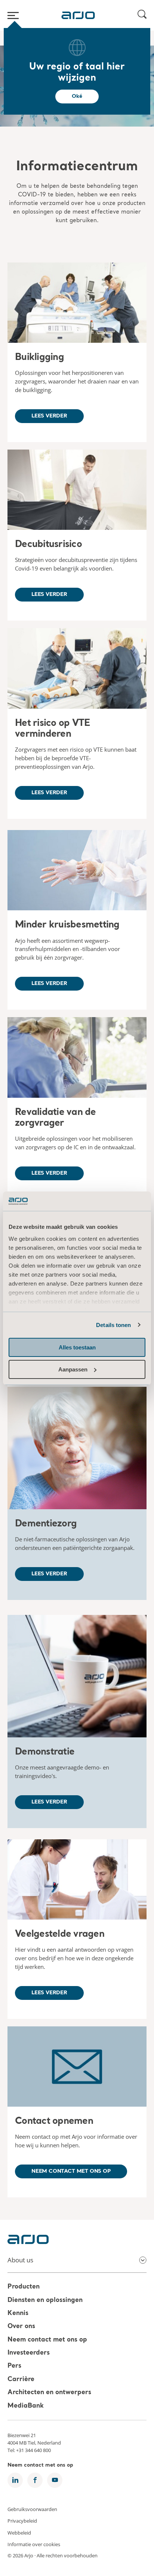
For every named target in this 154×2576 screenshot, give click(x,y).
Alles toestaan (77, 1347)
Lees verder (49, 416)
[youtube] (55, 2480)
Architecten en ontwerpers (49, 2393)
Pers (14, 2366)
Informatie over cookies (34, 2544)
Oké (77, 96)
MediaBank (26, 2406)
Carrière (21, 2379)
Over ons (21, 2327)
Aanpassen (73, 1369)
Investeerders (29, 2353)
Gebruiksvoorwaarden (32, 2509)
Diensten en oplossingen (45, 2300)
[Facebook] (35, 2480)
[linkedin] (15, 2480)
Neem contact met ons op (71, 2171)
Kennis (18, 2313)
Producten (24, 2287)
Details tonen (113, 1325)
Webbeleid (19, 2532)
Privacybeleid (22, 2521)
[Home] (78, 15)
